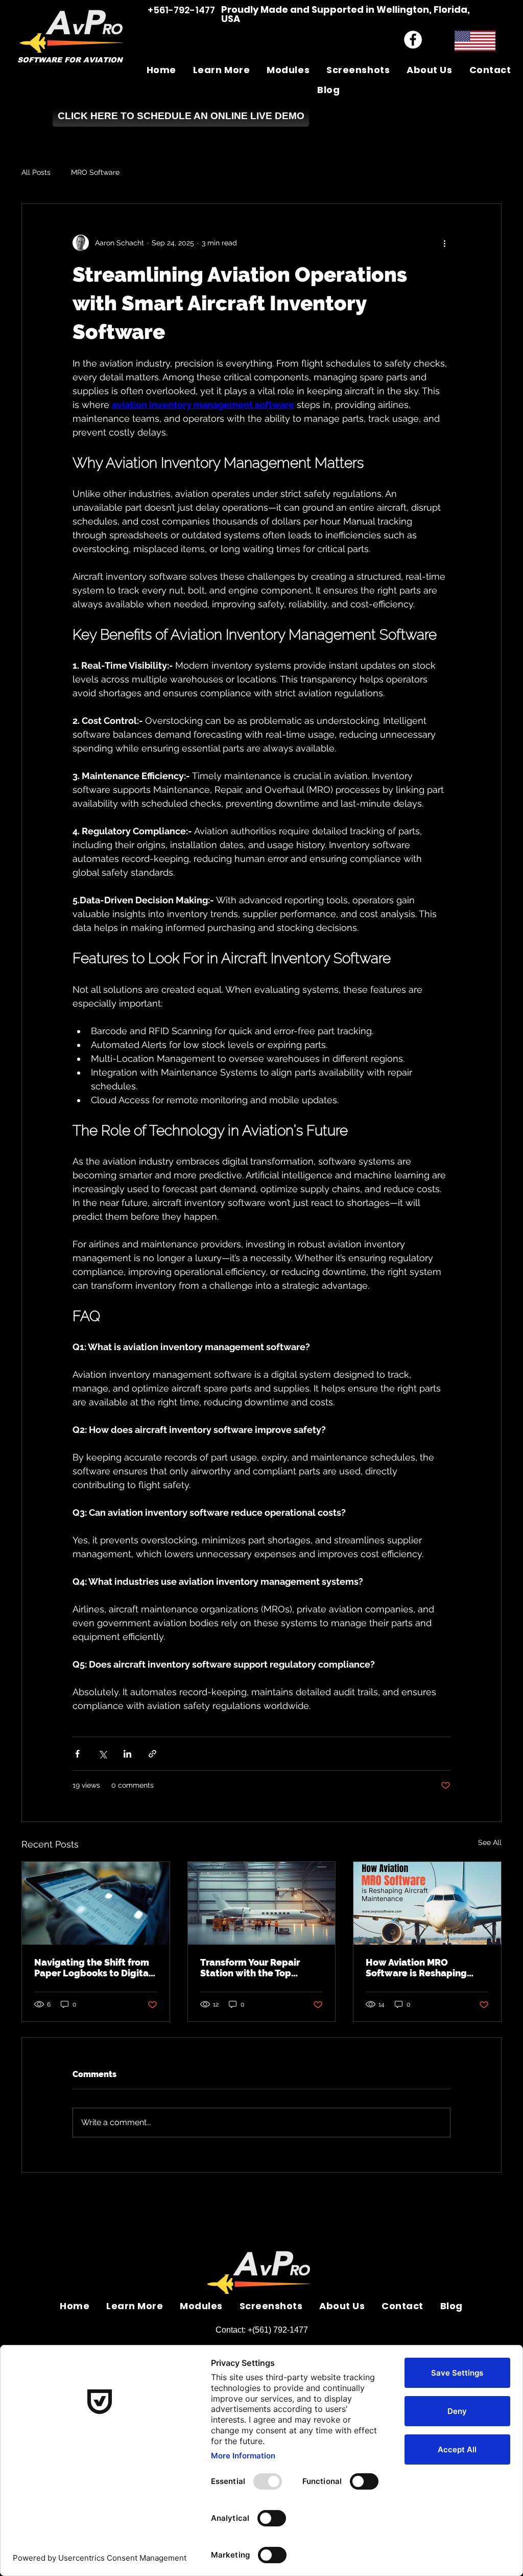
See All (490, 1842)
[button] (221, 70)
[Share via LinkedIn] (127, 1754)
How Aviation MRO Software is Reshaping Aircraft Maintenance (416, 1968)
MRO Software (95, 172)
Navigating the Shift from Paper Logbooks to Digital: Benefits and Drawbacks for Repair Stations (94, 1968)
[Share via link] (152, 1754)
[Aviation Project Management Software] (96, 1903)
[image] (427, 1903)
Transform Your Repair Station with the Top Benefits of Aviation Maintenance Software (252, 1968)
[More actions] (444, 243)
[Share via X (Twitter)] (102, 1754)
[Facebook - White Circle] (413, 40)
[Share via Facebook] (77, 1754)
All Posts (36, 172)
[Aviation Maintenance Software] (262, 1903)
